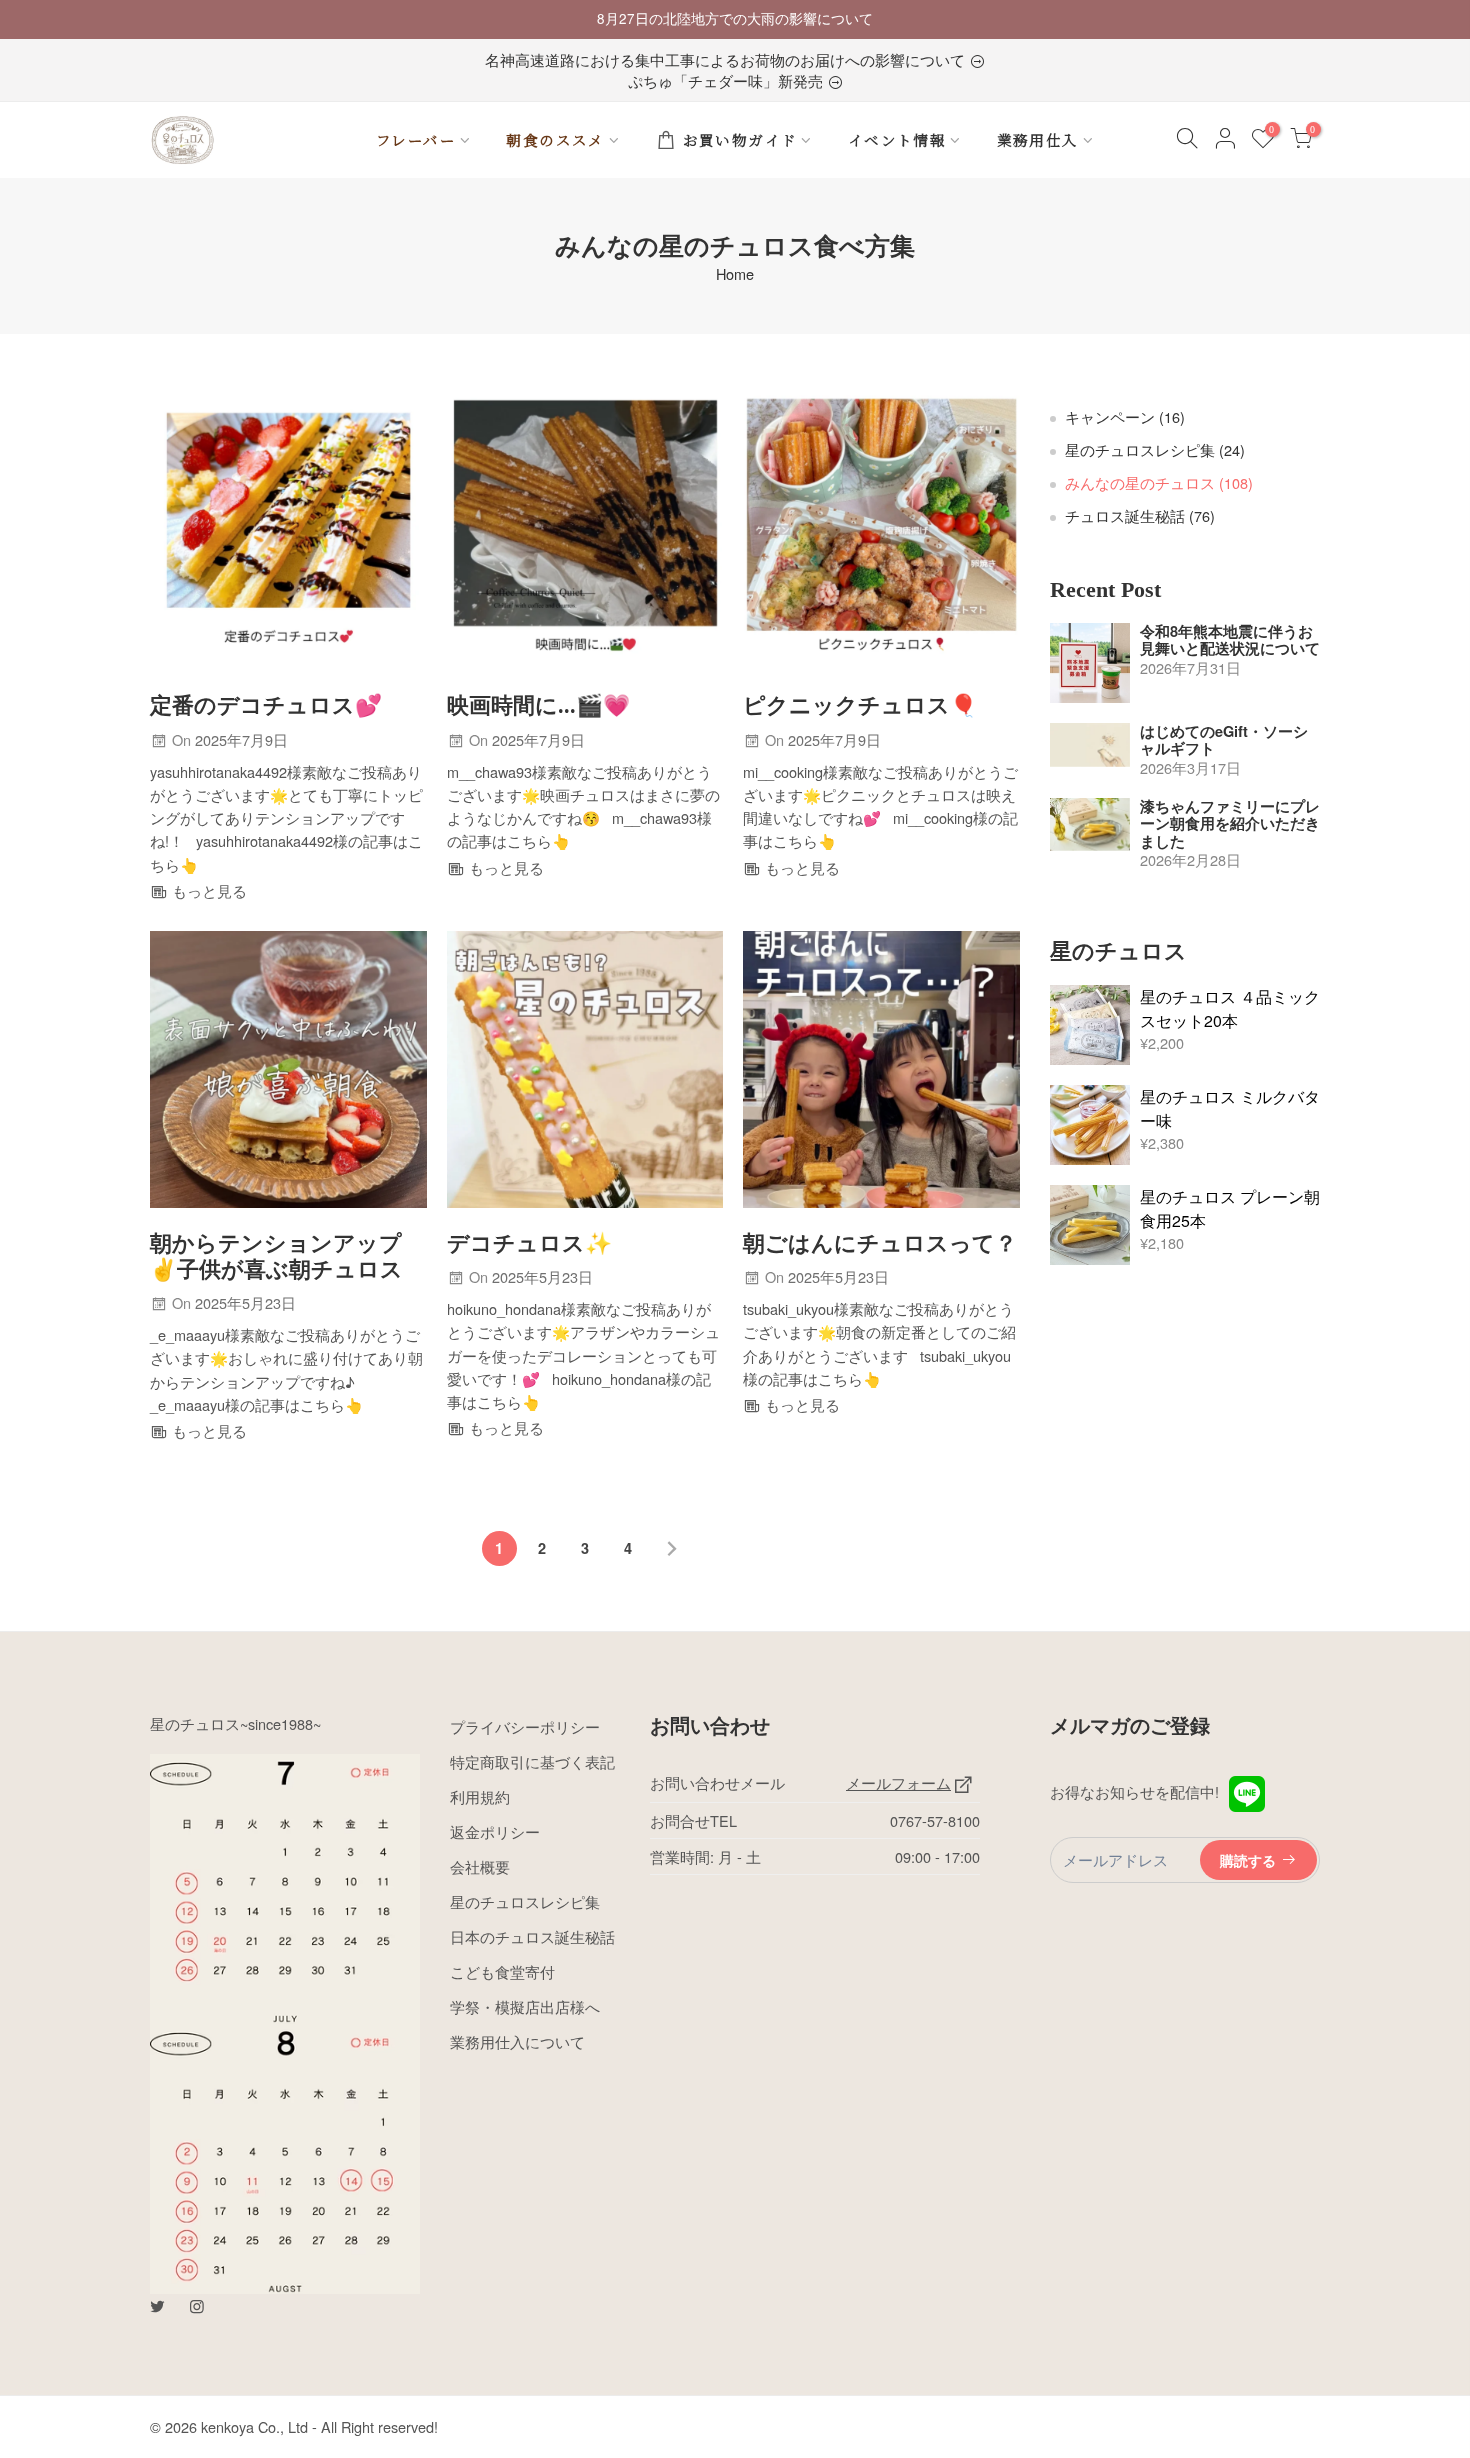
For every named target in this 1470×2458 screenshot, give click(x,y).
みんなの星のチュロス (1159, 482)
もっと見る (207, 891)
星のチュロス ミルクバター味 (1230, 1108)
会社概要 (480, 1866)
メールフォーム (898, 1782)
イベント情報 (897, 140)
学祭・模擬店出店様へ (525, 2006)
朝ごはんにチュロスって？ (880, 1244)
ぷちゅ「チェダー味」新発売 (727, 80)
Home (735, 274)
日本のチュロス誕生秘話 (532, 1936)
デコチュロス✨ (529, 1244)
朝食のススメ (555, 140)
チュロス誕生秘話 (1140, 515)
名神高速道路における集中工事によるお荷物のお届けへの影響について (727, 59)
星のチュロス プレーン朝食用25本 (1230, 1208)
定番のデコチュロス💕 (266, 706)
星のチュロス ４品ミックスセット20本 (1230, 1008)
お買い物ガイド (740, 140)
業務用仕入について (517, 2041)
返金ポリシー (495, 1831)
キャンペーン (1125, 416)
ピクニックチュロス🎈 (860, 706)
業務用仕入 (1038, 140)
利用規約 (480, 1796)
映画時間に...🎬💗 (538, 706)
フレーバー (416, 140)
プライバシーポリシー (525, 1726)
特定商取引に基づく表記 (532, 1761)
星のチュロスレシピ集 (1155, 449)
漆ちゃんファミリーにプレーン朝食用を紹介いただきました (1230, 824)
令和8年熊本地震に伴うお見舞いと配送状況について (1230, 640)
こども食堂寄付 (502, 1971)
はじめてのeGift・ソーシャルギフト (1224, 740)
